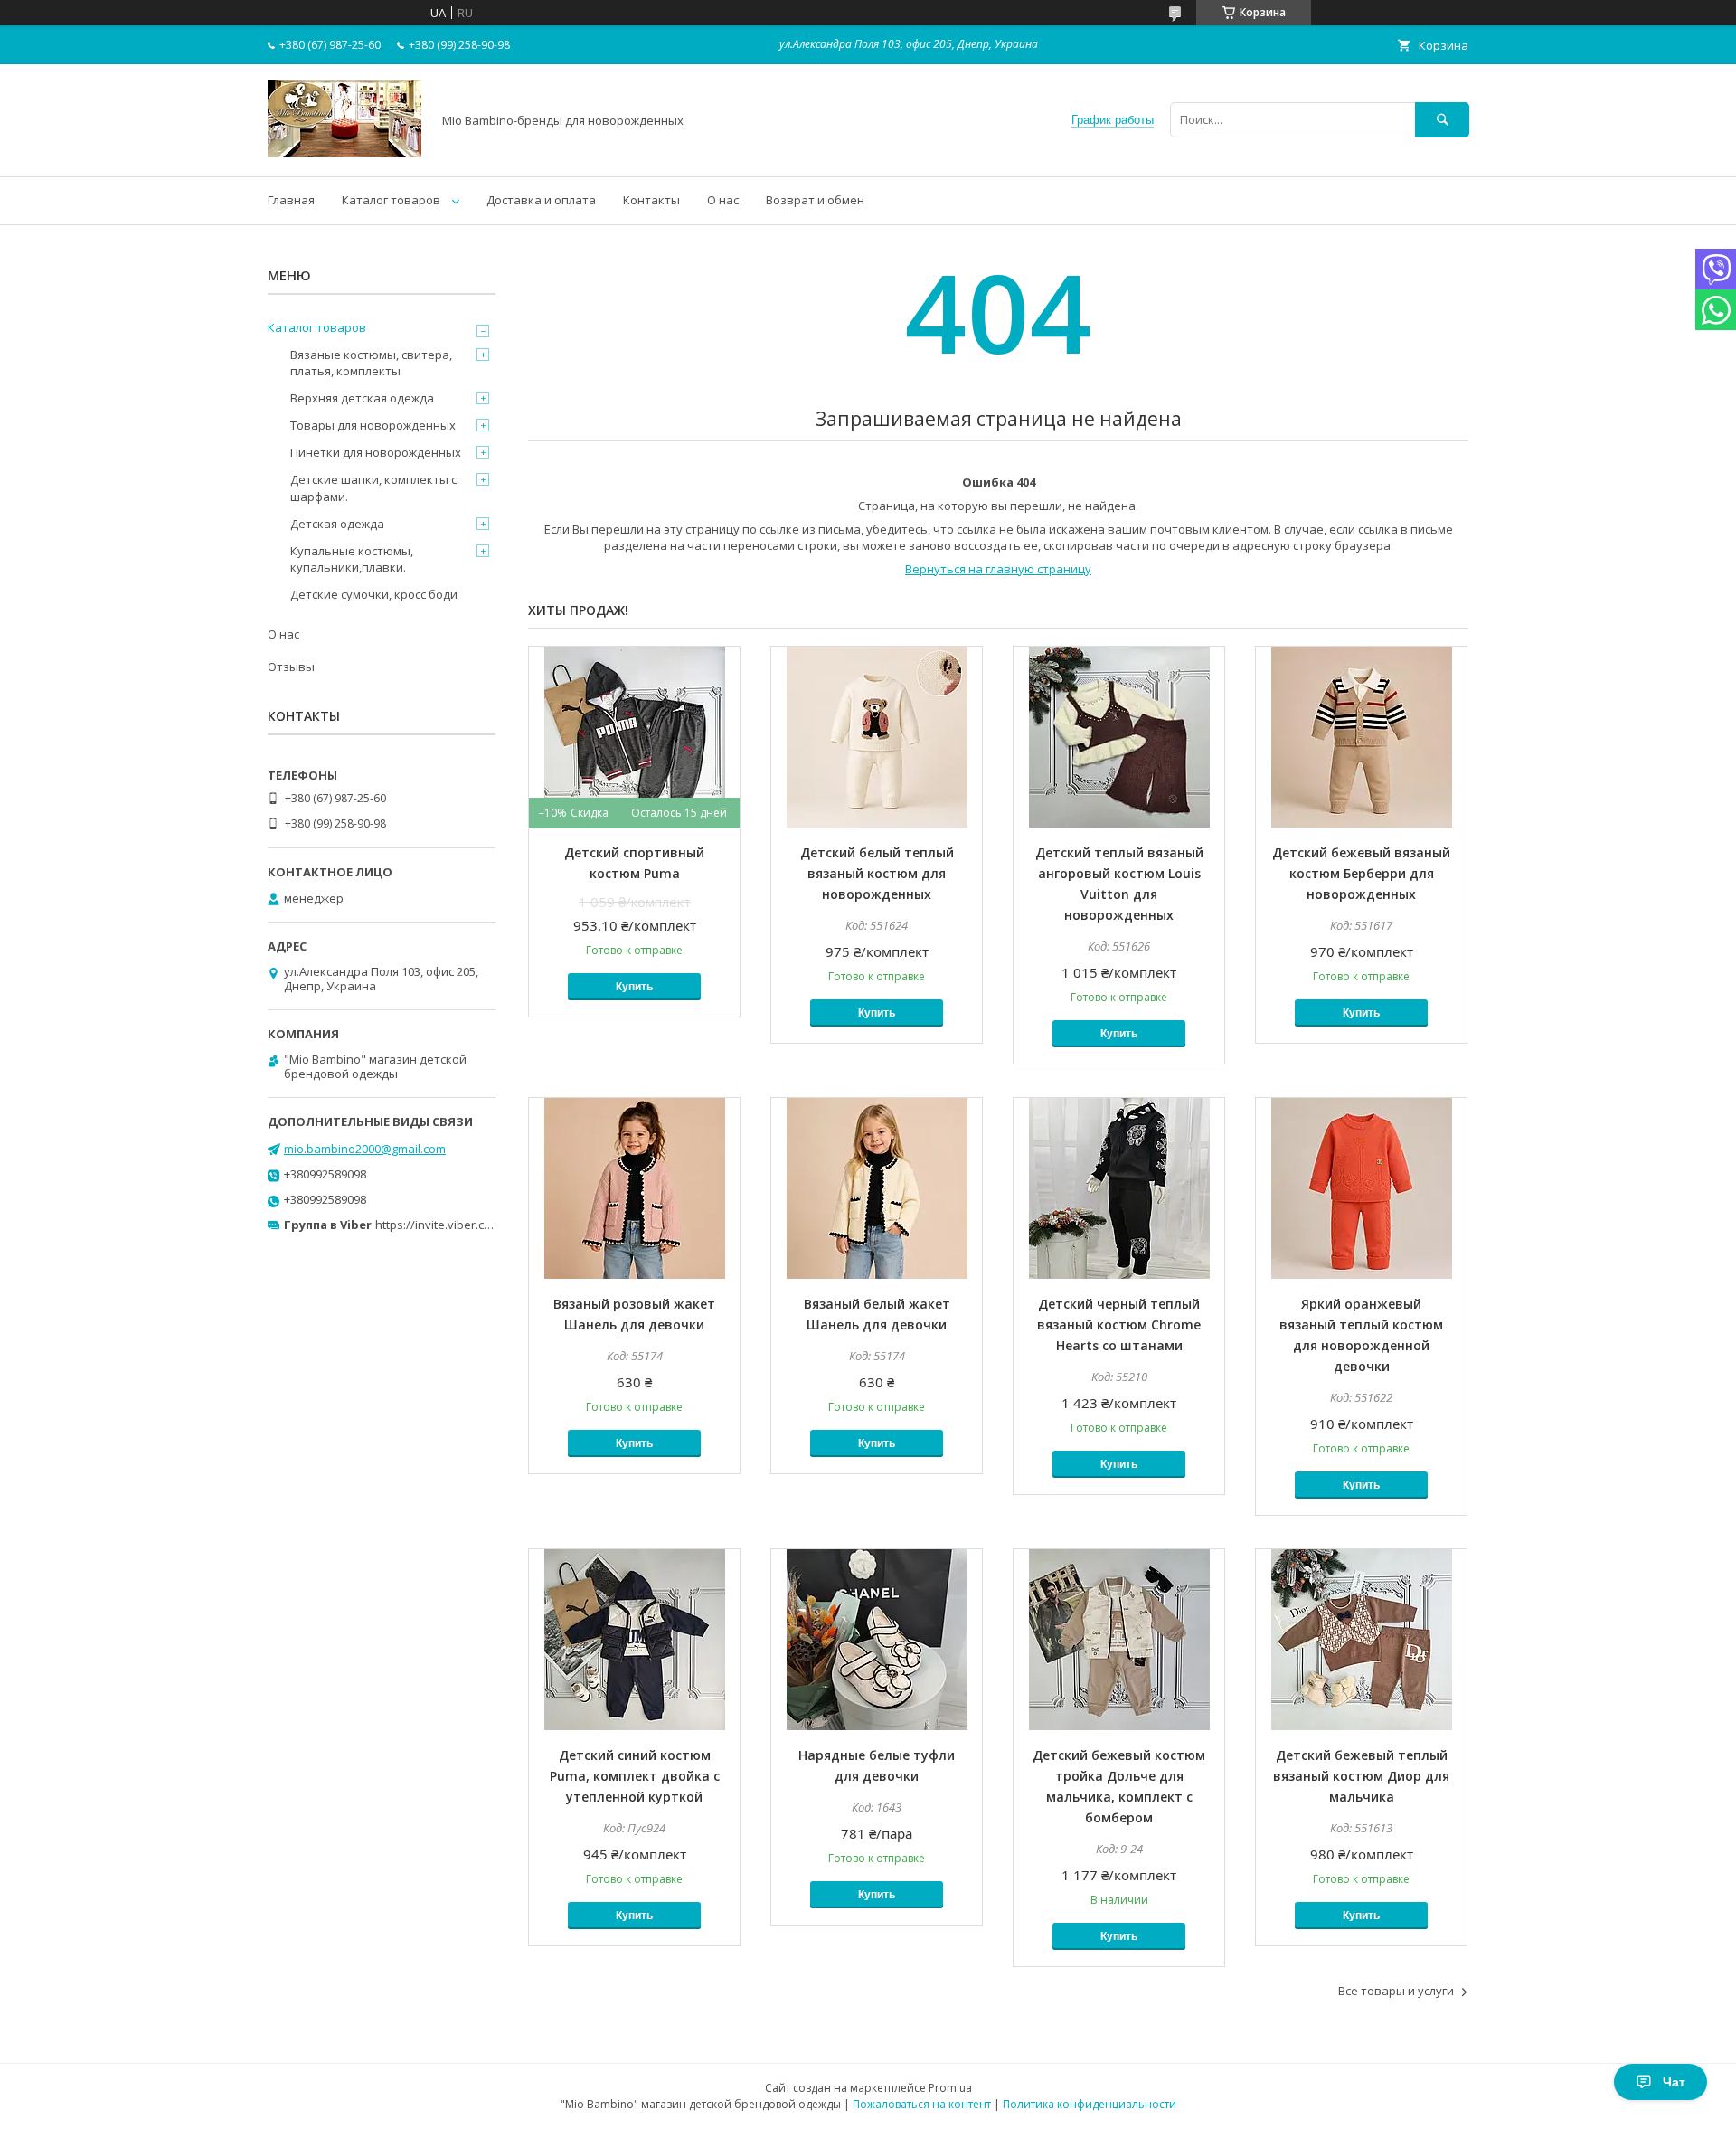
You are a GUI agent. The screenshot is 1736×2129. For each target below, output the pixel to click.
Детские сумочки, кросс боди (374, 594)
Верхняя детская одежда (362, 398)
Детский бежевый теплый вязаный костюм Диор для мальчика (1361, 1776)
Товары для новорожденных (373, 425)
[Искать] (1442, 120)
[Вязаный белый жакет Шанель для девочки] (877, 1188)
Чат (1674, 2082)
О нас (723, 200)
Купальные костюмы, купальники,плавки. (352, 559)
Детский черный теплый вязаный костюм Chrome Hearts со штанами (1119, 1325)
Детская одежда (337, 524)
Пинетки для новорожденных (376, 452)
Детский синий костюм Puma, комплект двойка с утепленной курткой (635, 1776)
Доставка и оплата (541, 200)
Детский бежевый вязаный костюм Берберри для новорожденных (1361, 873)
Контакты (651, 200)
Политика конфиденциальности (1090, 2104)
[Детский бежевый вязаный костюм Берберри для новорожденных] (1361, 737)
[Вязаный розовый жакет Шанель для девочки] (634, 1188)
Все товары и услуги (1396, 1991)
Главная (291, 200)
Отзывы (291, 667)
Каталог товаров (391, 200)
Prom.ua (950, 2088)
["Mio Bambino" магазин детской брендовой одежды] (344, 153)
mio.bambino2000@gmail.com (365, 1149)
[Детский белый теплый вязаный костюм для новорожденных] (877, 737)
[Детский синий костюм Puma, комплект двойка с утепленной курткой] (634, 1640)
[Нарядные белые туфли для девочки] (877, 1640)
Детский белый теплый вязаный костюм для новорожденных (877, 873)
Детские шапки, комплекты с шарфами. (373, 487)
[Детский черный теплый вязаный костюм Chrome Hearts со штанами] (1119, 1188)
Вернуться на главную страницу (998, 569)
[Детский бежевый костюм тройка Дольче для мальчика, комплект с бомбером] (1119, 1640)
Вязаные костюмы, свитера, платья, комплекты (371, 363)
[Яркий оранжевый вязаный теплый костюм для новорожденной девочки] (1361, 1188)
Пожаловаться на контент (922, 2104)
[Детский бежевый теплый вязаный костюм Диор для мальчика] (1361, 1640)
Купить (634, 987)
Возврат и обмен (815, 200)
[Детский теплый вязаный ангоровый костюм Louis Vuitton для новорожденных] (1119, 737)
